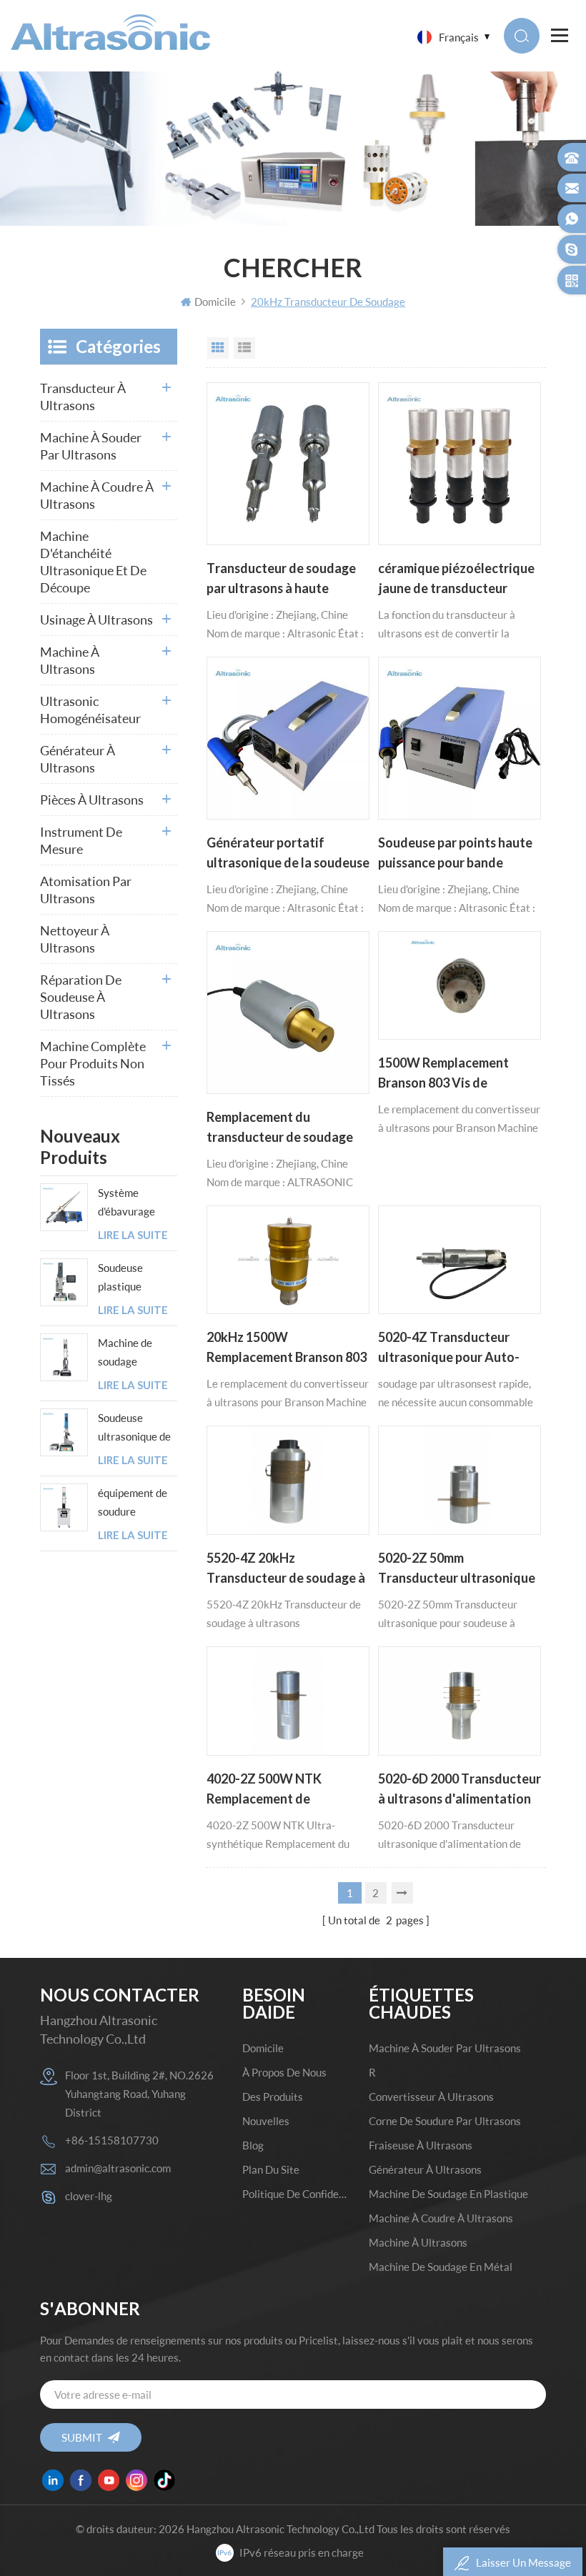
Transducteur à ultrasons (83, 397)
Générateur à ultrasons (78, 759)
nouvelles (266, 2121)
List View (244, 348)
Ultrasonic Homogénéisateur (90, 710)
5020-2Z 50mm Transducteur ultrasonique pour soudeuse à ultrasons (457, 1569)
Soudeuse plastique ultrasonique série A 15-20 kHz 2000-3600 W (136, 1278)
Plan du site (271, 2169)
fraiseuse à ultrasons (421, 2145)
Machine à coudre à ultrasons (97, 495)
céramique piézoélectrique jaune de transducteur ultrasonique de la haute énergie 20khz (456, 580)
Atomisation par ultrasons (86, 890)
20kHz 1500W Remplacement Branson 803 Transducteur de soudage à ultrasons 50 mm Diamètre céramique (287, 1348)
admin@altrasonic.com (118, 2168)
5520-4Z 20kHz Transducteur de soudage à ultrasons (286, 1569)
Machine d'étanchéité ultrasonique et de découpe (93, 562)
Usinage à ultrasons (96, 620)
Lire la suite (133, 1235)
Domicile (215, 302)
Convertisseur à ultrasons (431, 2097)
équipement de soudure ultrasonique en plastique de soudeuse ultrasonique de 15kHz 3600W (134, 1503)
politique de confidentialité (296, 2194)
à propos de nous (284, 2072)
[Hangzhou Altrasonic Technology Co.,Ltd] (110, 32)
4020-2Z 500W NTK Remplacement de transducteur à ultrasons (278, 1790)
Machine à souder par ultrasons (91, 446)
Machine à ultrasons (70, 660)
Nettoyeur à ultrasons (75, 939)
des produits (273, 2097)
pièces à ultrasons (92, 800)
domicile (263, 2048)
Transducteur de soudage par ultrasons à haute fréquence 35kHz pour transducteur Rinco (281, 580)
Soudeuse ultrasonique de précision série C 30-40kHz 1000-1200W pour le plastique (138, 1428)
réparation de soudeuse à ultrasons (81, 997)
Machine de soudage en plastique (448, 2194)
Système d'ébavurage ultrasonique (128, 1203)
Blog (253, 2145)
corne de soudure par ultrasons (445, 2121)
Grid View (218, 348)
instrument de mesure (81, 840)
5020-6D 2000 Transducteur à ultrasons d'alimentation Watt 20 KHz (460, 1790)
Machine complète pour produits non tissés (93, 1063)
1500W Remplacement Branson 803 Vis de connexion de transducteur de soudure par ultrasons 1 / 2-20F (458, 1074)
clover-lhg (89, 2196)
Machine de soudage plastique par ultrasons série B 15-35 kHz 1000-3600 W (138, 1353)
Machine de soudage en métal (441, 2267)
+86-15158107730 (112, 2140)
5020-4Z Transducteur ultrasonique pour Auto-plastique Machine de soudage (449, 1348)
